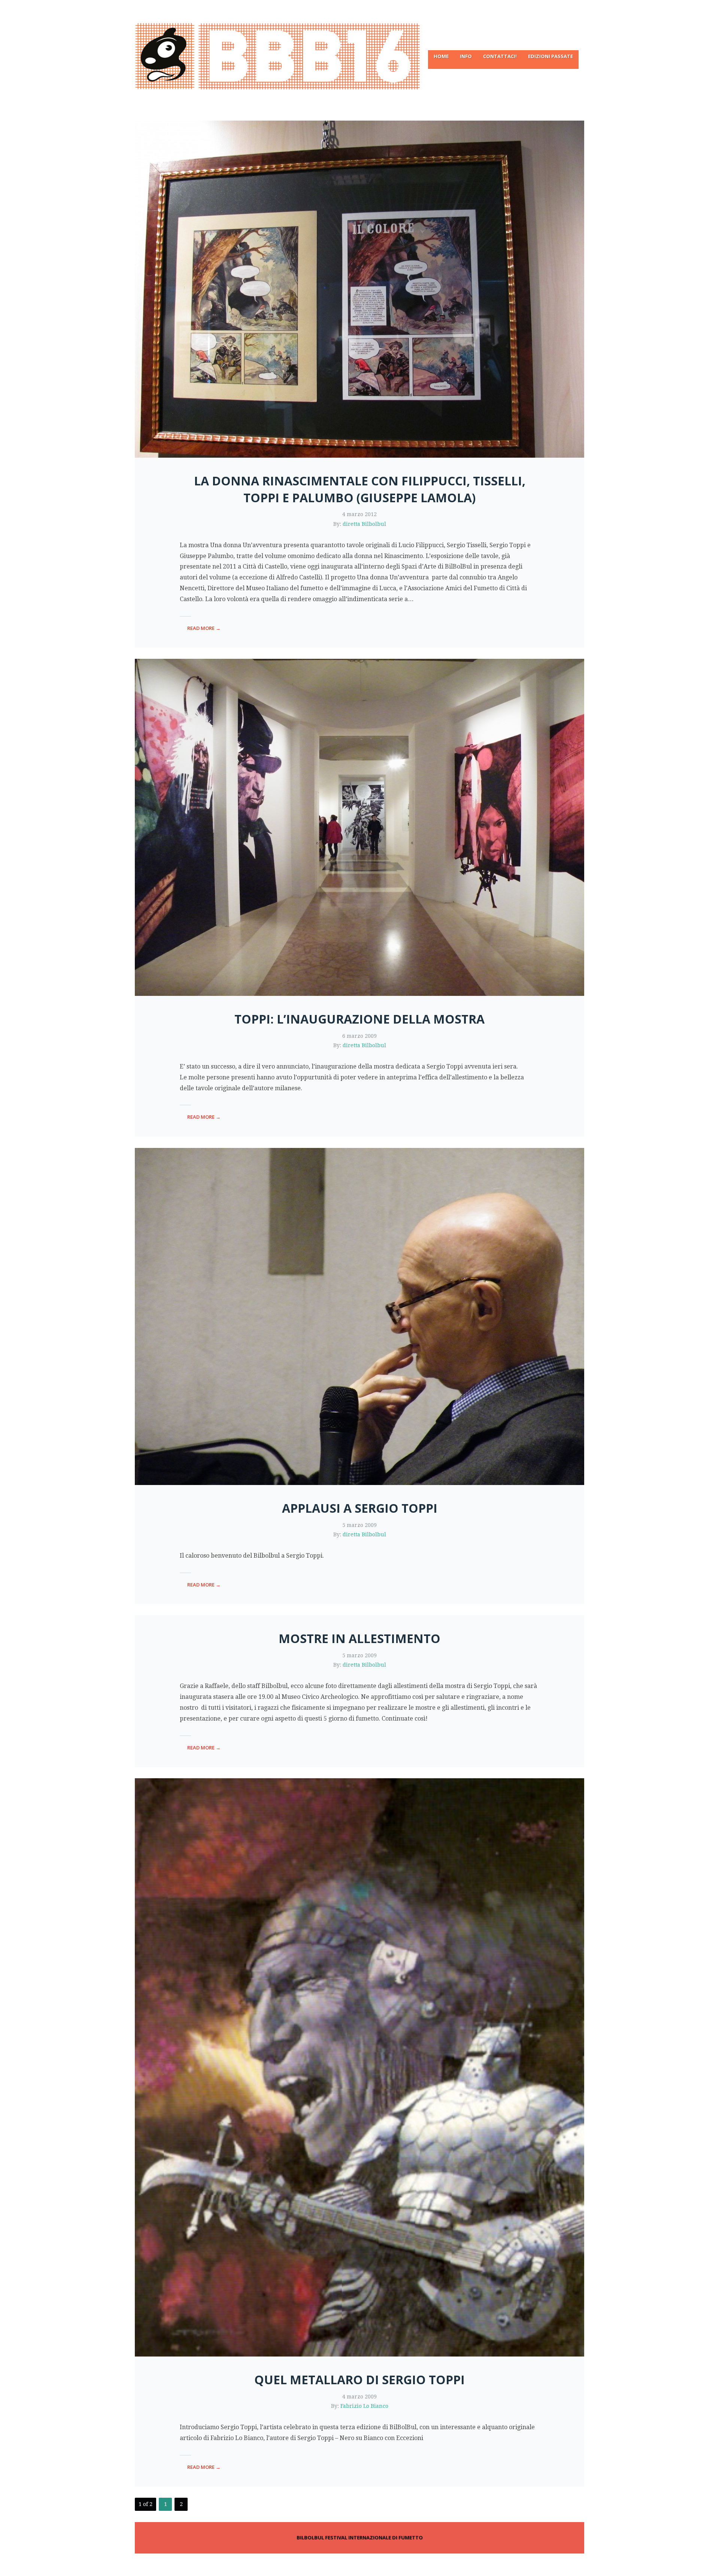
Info (466, 56)
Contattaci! (500, 56)
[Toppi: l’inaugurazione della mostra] (359, 827)
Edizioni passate (550, 56)
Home (441, 56)
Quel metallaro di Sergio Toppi (359, 2380)
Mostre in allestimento (359, 1638)
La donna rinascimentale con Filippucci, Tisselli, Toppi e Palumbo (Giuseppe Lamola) (360, 489)
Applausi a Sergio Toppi (360, 1508)
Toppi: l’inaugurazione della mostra (359, 1019)
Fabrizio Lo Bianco (364, 2406)
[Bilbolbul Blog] (359, 56)
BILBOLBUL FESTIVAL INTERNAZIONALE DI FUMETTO (360, 2537)
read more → (204, 628)
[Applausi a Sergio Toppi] (359, 1316)
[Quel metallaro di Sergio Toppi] (359, 2067)
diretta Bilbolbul (364, 524)
